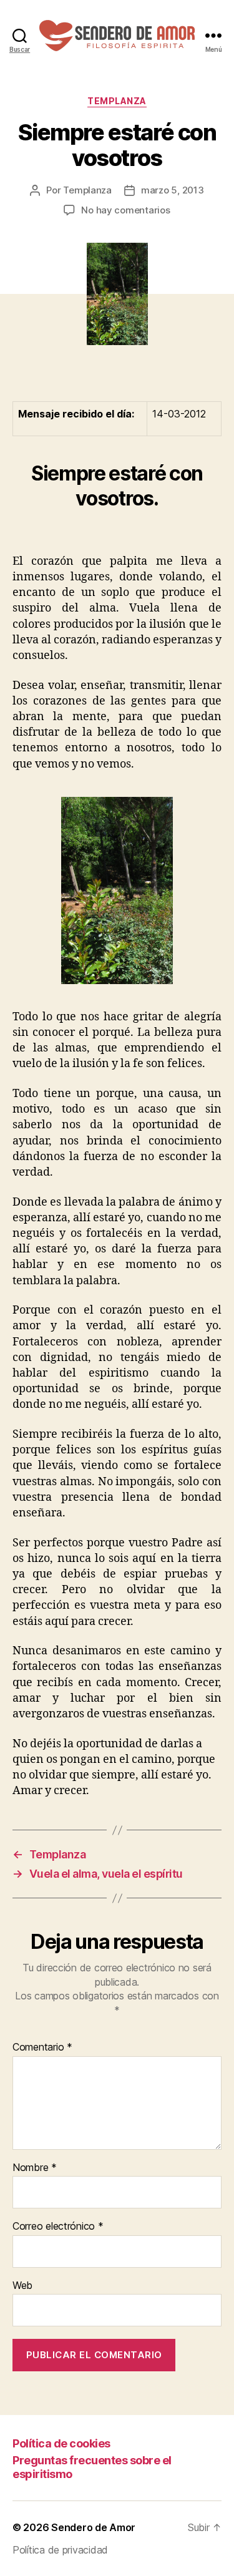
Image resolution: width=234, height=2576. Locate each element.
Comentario (42, 2047)
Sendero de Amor (93, 2527)
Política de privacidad (60, 2550)
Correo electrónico (58, 2227)
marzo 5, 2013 (173, 190)
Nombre (35, 2168)
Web (22, 2286)
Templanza (117, 101)
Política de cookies (61, 2443)
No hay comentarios (125, 210)
